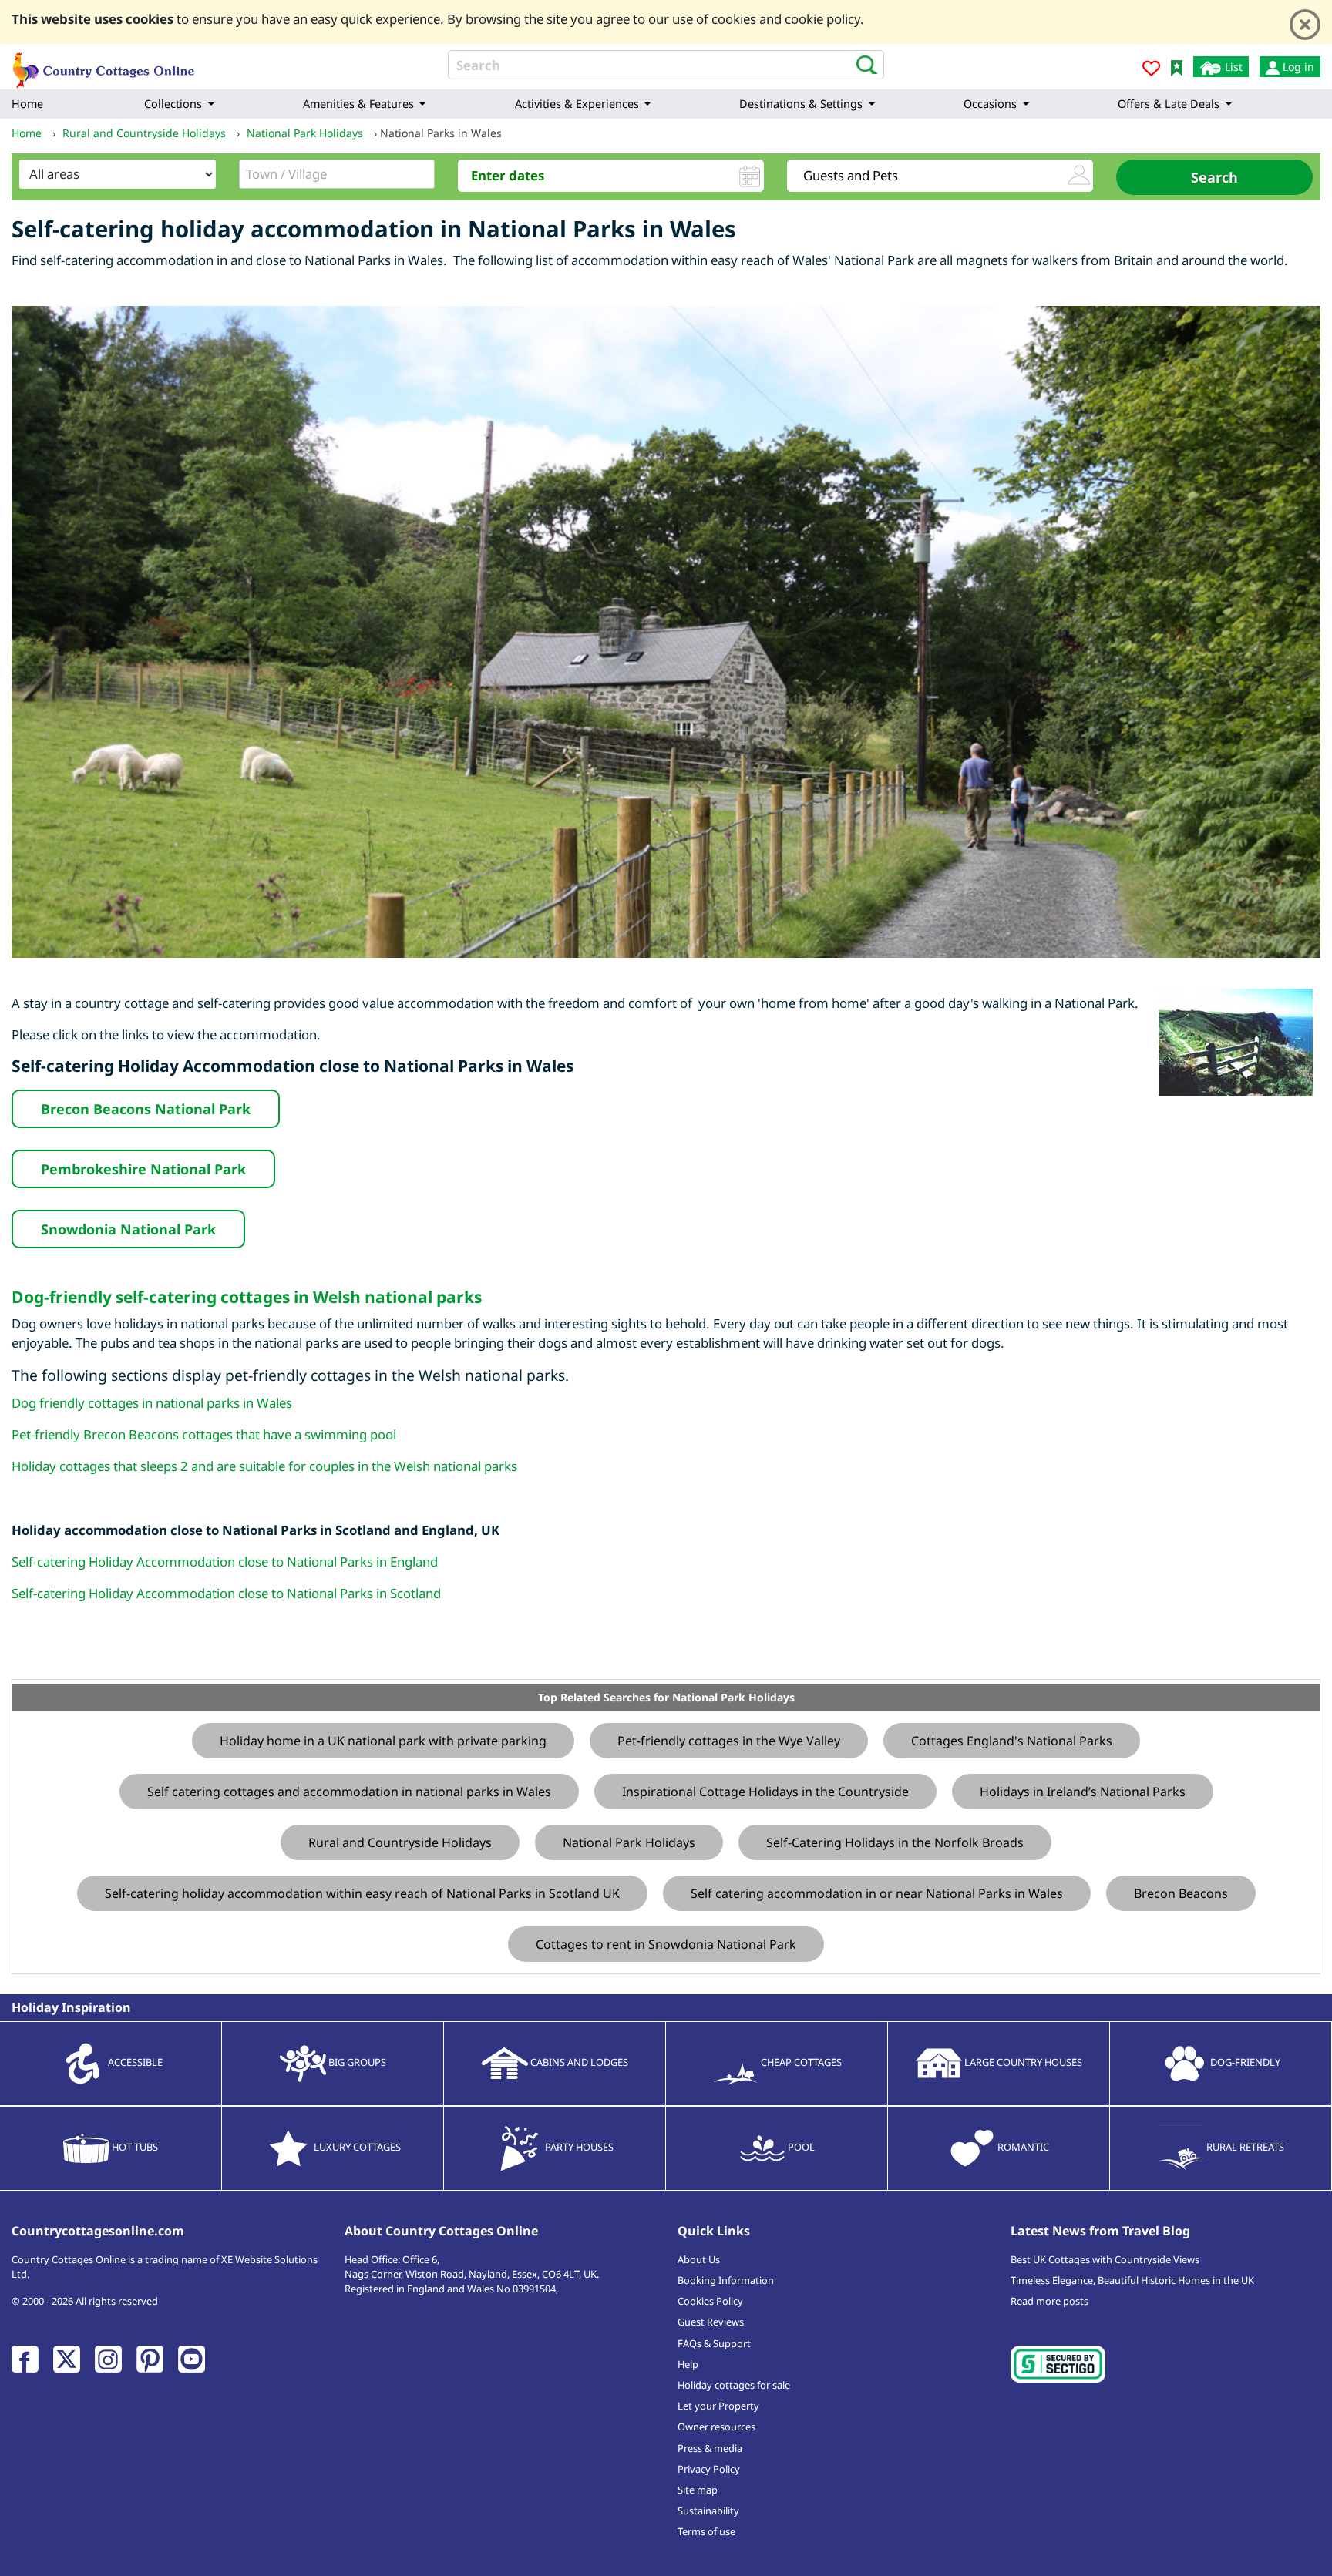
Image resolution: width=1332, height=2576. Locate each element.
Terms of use (706, 2531)
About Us (699, 2259)
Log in (1297, 67)
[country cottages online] (104, 65)
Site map (698, 2490)
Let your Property (718, 2406)
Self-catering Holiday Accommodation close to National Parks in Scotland (226, 1593)
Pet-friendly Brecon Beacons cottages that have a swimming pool (204, 1434)
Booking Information (726, 2280)
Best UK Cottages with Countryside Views (1105, 2259)
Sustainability (708, 2511)
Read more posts (1049, 2301)
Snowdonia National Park (128, 1229)
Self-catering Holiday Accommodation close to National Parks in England (225, 1562)
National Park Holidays (629, 1842)
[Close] (1305, 25)
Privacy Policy (709, 2469)
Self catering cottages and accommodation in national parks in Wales (349, 1792)
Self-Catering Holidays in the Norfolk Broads (895, 1842)
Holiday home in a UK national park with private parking (383, 1741)
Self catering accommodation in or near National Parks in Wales (877, 1893)
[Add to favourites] (1151, 71)
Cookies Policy (710, 2301)
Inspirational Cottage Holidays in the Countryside (765, 1792)
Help (688, 2364)
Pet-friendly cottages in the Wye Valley (729, 1741)
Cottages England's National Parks (1012, 1741)
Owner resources (716, 2427)
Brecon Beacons (1181, 1893)
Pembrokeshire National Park (143, 1169)
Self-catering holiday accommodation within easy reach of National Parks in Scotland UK (362, 1893)
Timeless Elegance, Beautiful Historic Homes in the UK (1132, 2280)
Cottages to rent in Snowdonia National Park (666, 1944)
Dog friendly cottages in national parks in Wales (152, 1403)
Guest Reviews (711, 2322)
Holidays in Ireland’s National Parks (1083, 1792)
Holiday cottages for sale (734, 2385)
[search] (862, 64)
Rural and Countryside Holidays (400, 1842)
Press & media (710, 2448)
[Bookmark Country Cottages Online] (1177, 67)
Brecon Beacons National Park (146, 1109)
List (1232, 67)
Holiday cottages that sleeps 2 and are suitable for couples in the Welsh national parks (264, 1466)
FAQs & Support (714, 2343)
